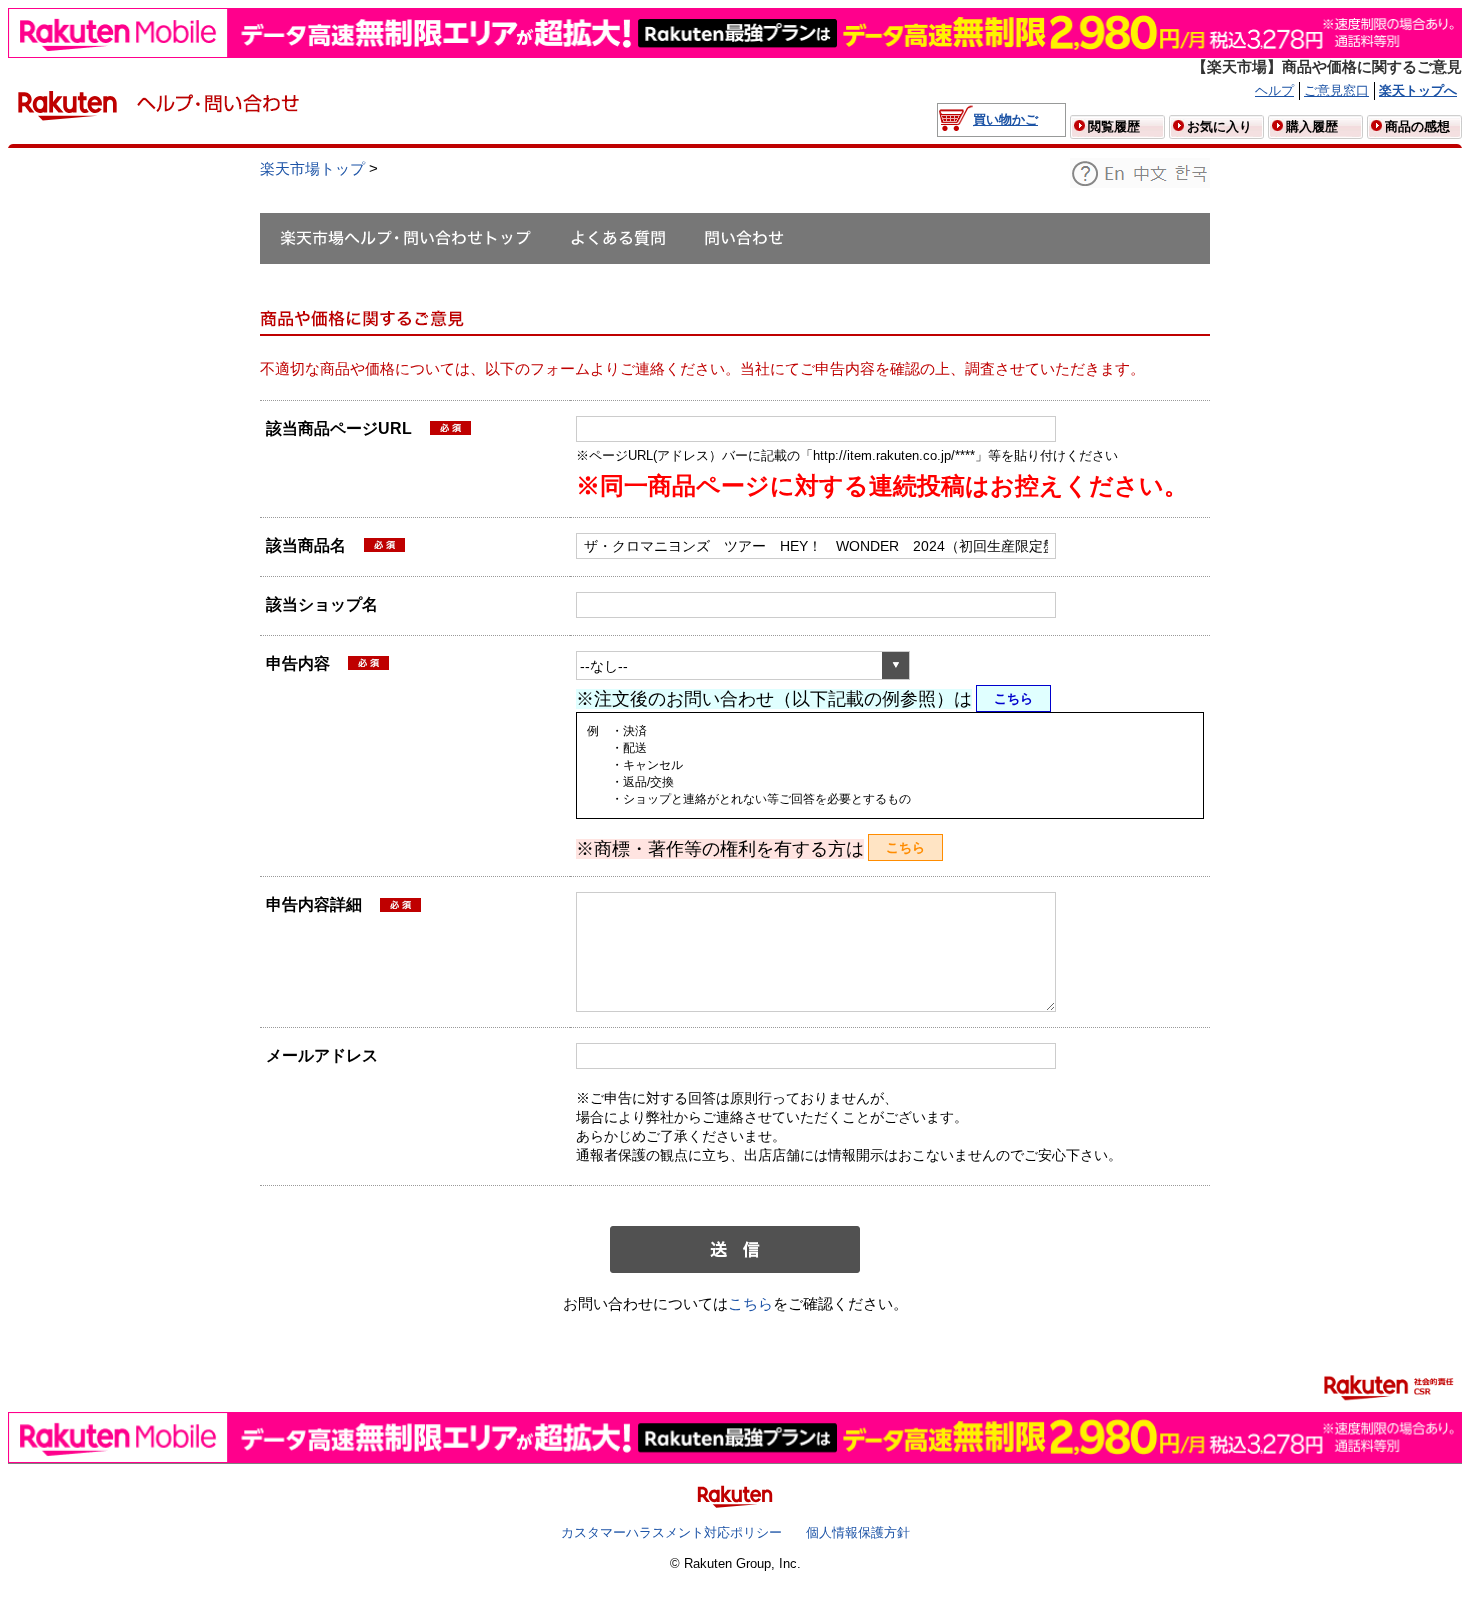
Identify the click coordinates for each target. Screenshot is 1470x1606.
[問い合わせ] (744, 238)
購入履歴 (1312, 126)
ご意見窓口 (1336, 90)
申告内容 (298, 663)
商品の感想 (1417, 126)
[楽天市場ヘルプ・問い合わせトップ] (405, 238)
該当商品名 (308, 548)
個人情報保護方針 (858, 1532)
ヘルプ (1274, 90)
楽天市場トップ (312, 169)
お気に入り (1219, 126)
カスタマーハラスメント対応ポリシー (671, 1532)
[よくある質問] (618, 238)
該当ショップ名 (322, 604)
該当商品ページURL (341, 431)
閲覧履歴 (1114, 126)
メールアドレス (322, 1055)
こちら (1013, 698)
